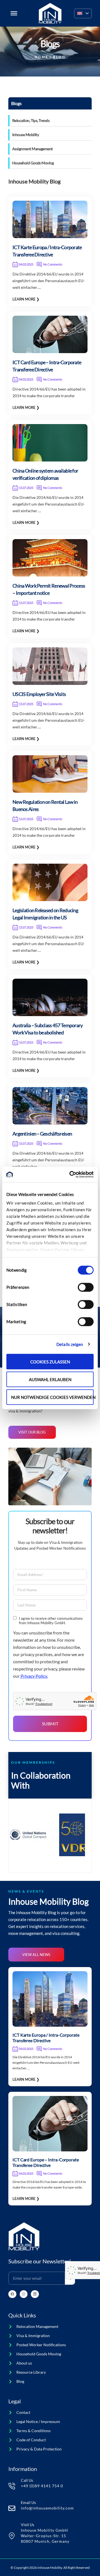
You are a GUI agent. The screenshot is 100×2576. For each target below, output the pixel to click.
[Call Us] (12, 2486)
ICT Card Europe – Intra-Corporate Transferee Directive (46, 2162)
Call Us (27, 2480)
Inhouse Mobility (26, 135)
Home (42, 57)
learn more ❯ (26, 299)
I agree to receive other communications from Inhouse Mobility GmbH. (51, 1621)
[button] (83, 13)
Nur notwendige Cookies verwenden (52, 1397)
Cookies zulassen (50, 1361)
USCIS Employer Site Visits (39, 694)
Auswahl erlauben (50, 1379)
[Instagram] (24, 2294)
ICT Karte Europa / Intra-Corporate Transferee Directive (46, 2038)
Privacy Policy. (34, 1676)
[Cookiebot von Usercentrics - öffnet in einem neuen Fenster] (71, 1175)
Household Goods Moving (33, 163)
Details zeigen (70, 1344)
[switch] (86, 1287)
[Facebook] (12, 2294)
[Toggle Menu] (14, 13)
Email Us (28, 2502)
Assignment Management (32, 149)
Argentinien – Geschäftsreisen (42, 1134)
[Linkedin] (35, 2294)
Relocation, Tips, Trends (31, 120)
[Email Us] (12, 2508)
